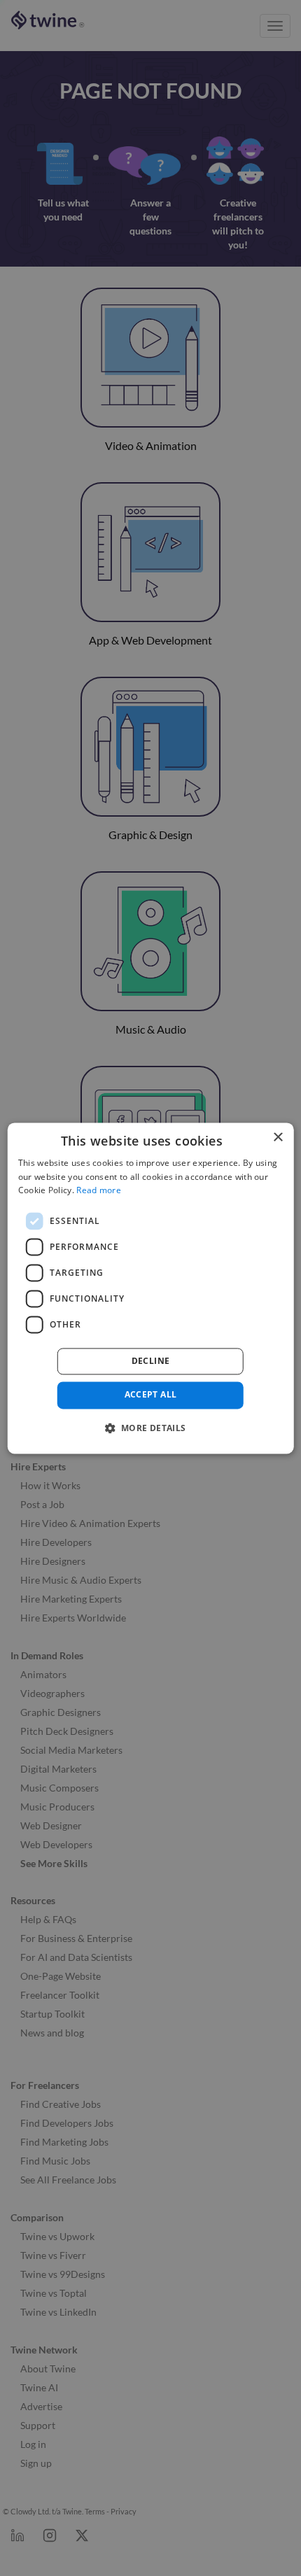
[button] (150, 1428)
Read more (99, 1191)
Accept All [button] (151, 1395)
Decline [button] (151, 1361)
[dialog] (151, 1288)
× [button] (278, 1138)
